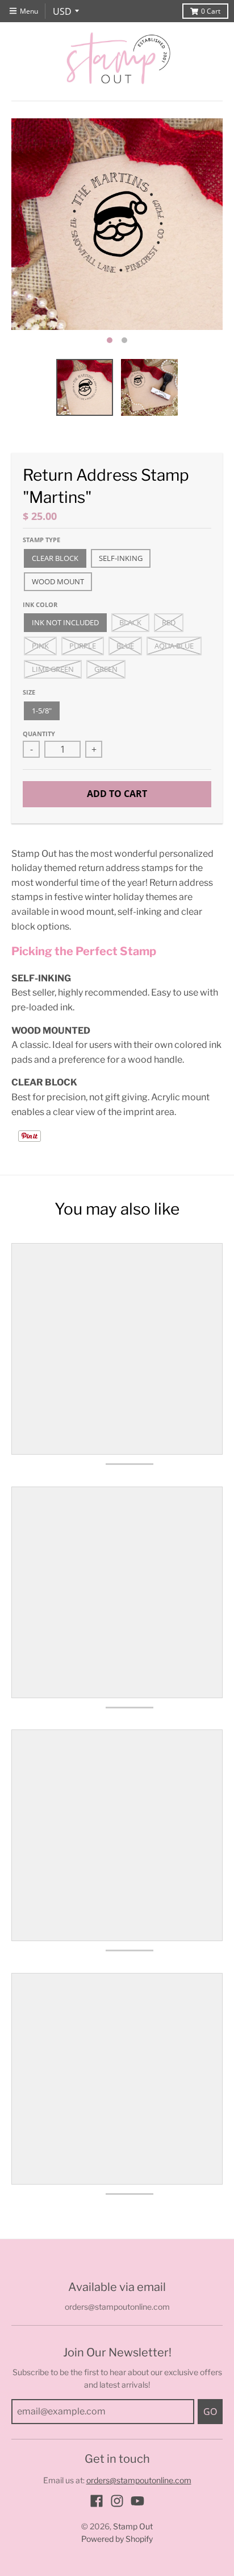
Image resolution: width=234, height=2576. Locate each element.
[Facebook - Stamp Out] (97, 2501)
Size (29, 692)
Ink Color (40, 604)
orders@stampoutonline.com (139, 2480)
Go (210, 2412)
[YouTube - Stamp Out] (137, 2501)
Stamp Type (41, 540)
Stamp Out (133, 2526)
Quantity (39, 734)
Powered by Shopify (117, 2539)
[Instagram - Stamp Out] (117, 2501)
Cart (211, 11)
